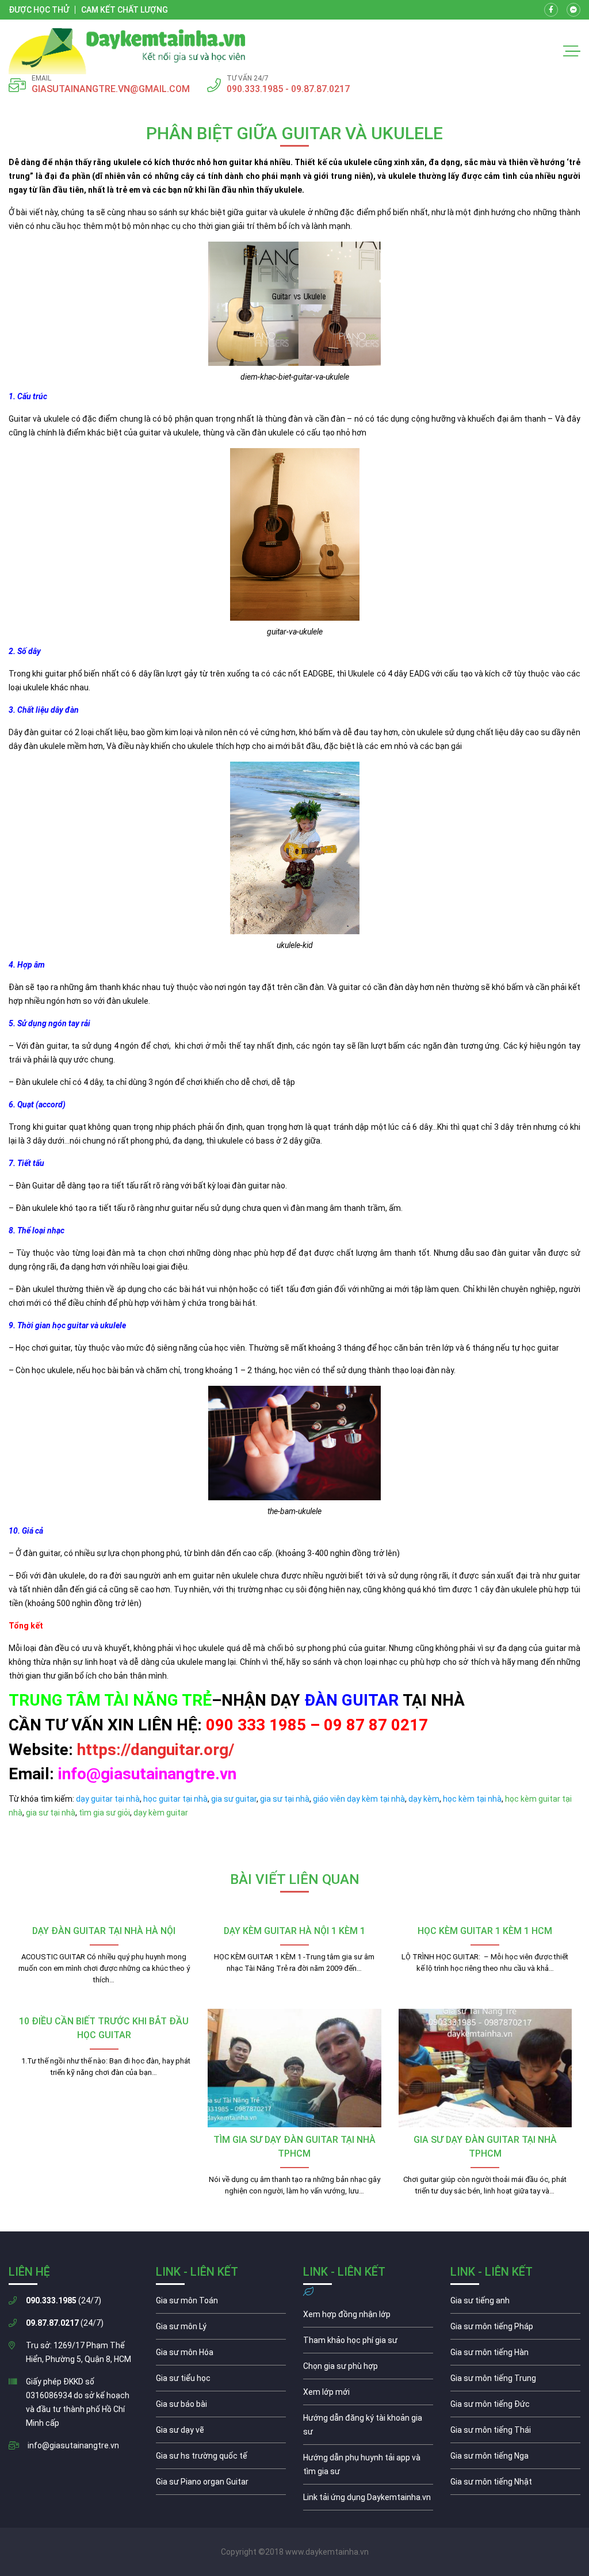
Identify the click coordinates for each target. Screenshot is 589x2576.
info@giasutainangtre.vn (73, 2445)
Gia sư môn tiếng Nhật (515, 2485)
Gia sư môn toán (221, 2303)
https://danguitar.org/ (156, 1750)
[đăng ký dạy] (127, 51)
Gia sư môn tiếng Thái (515, 2433)
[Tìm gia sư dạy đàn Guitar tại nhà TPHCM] (294, 2068)
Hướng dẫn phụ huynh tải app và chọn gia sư (368, 2467)
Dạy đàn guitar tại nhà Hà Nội (104, 1931)
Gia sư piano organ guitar (221, 2485)
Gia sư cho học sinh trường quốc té (221, 2459)
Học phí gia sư (368, 2343)
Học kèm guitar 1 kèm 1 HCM (485, 1931)
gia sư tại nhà (285, 1799)
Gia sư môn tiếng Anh (515, 2303)
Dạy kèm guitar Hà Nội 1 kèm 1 (294, 1931)
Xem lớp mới (368, 2395)
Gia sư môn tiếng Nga (368, 2500)
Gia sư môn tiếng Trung (515, 2381)
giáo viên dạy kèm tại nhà (359, 1799)
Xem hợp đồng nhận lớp (368, 2317)
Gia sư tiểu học (221, 2381)
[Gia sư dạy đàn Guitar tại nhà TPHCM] (485, 2068)
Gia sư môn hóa (221, 2355)
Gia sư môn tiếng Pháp (515, 2329)
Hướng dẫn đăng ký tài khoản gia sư (368, 2428)
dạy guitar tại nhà (108, 1799)
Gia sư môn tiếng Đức (515, 2407)
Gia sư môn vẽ (221, 2433)
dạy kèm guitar (160, 1813)
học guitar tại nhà (175, 1799)
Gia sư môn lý (221, 2329)
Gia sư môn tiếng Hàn (515, 2355)
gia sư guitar (234, 1799)
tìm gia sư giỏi (104, 1813)
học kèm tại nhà (472, 1799)
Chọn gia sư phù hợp (368, 2369)
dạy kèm (424, 1799)
